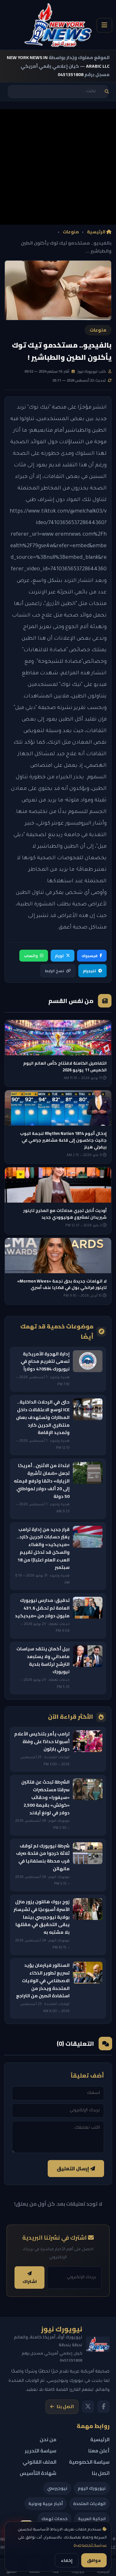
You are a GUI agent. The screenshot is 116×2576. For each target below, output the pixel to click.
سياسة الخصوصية (90, 2546)
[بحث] (107, 92)
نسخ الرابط (54, 971)
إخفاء (67, 2560)
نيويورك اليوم (92, 2488)
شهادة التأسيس (38, 2473)
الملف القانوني (39, 2462)
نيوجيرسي (57, 2488)
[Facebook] (103, 2407)
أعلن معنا (99, 2451)
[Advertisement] (58, 167)
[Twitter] (88, 2407)
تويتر (59, 956)
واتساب (31, 956)
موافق (94, 2560)
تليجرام (89, 971)
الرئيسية (97, 232)
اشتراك (30, 2282)
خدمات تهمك (54, 2519)
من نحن (48, 2439)
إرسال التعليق (73, 2169)
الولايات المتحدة (89, 2503)
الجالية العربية (92, 2519)
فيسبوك (89, 956)
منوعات (71, 232)
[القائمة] (104, 25)
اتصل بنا (65, 2407)
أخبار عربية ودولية (46, 2503)
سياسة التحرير (41, 2451)
